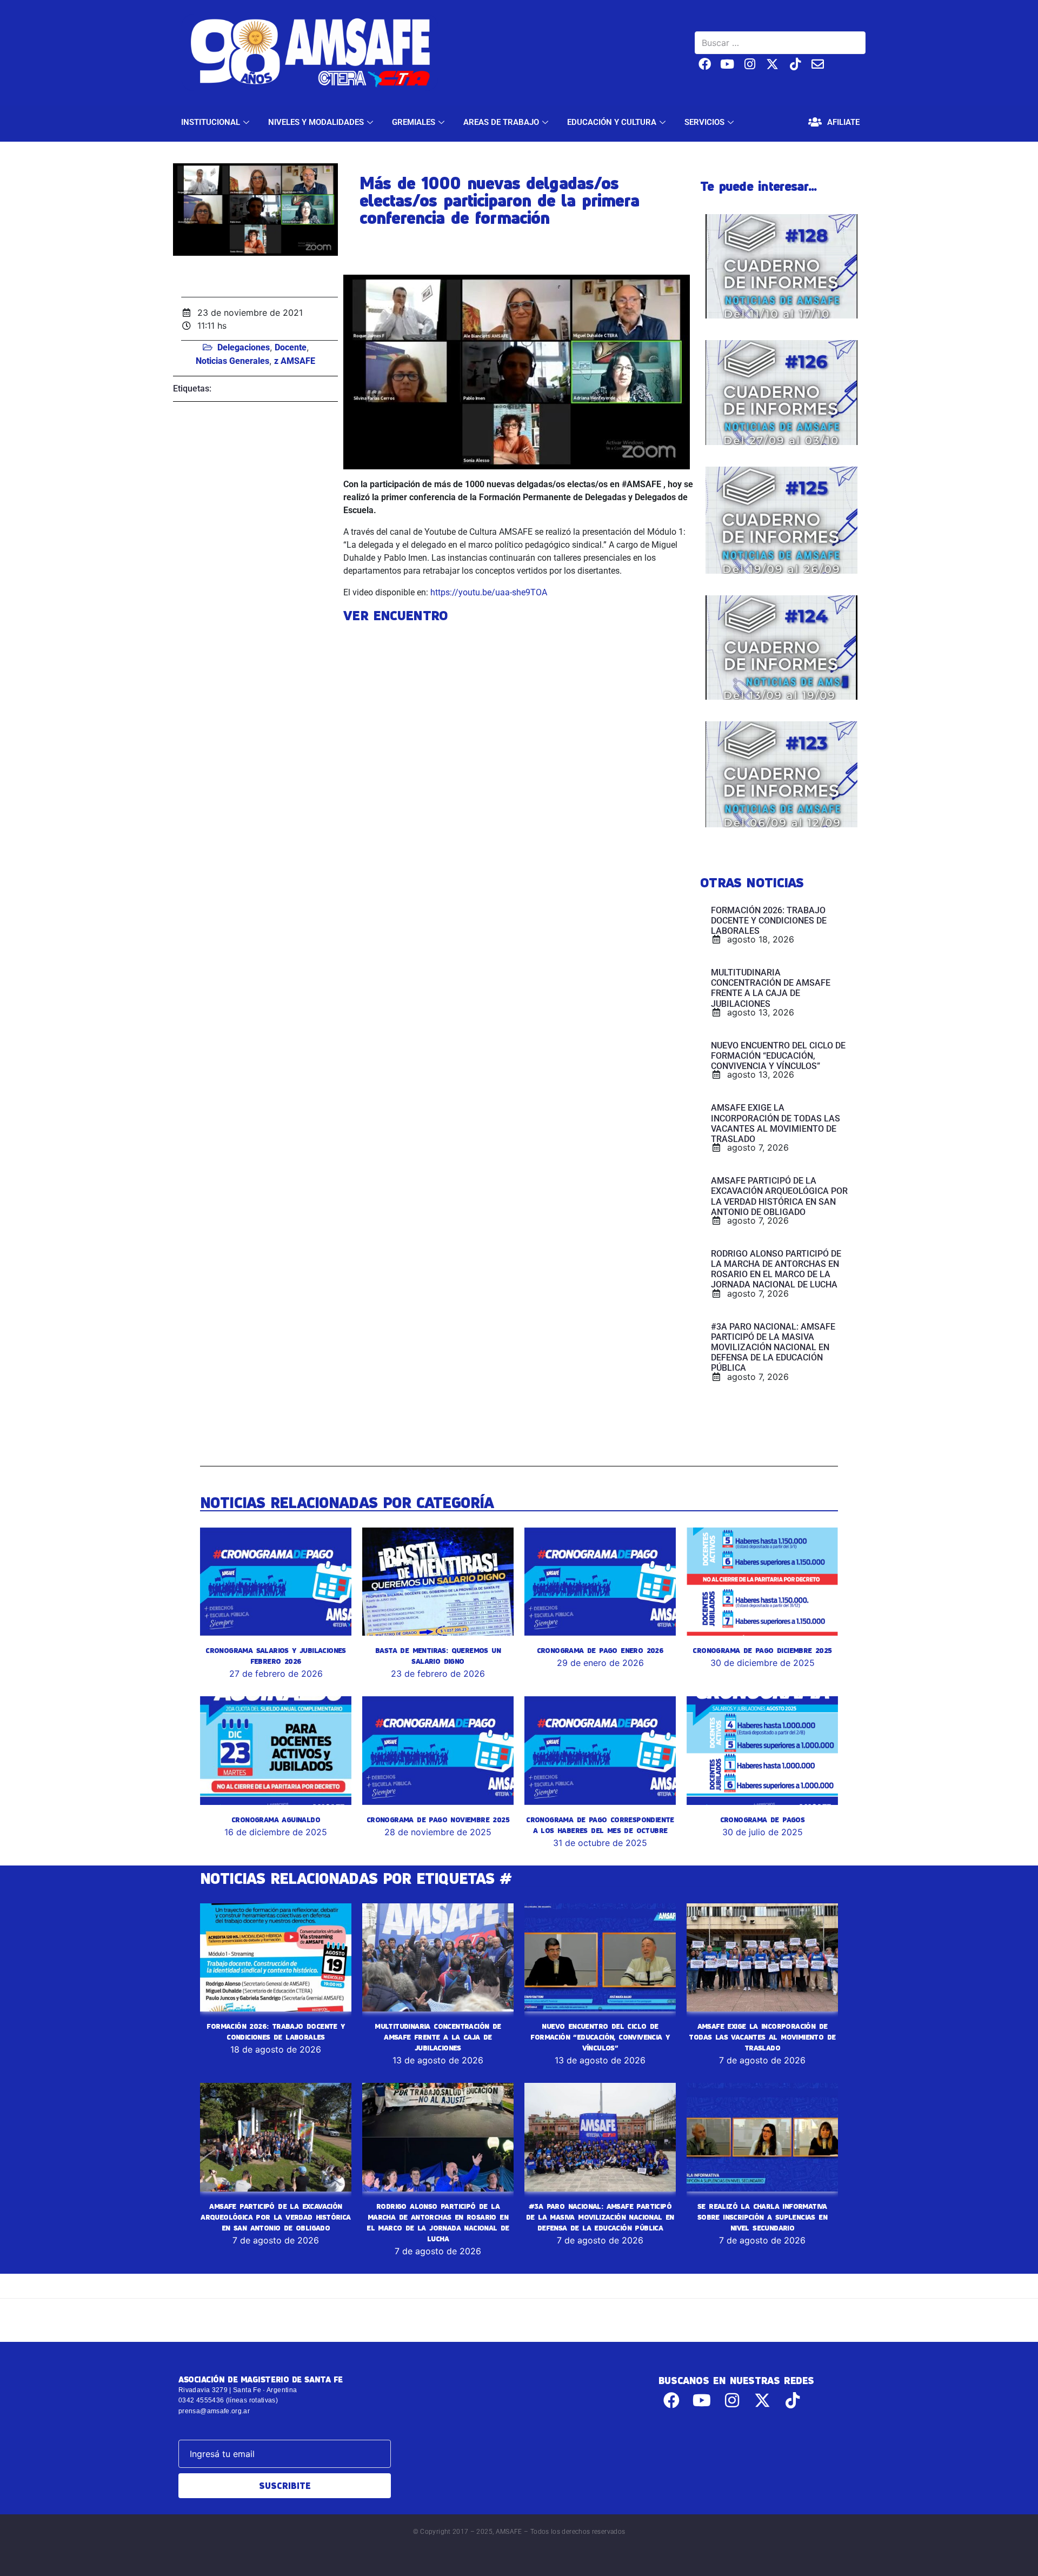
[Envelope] (818, 64)
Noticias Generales (232, 361)
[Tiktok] (795, 64)
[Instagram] (750, 64)
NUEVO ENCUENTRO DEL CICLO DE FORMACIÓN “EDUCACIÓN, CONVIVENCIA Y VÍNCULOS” (600, 2037)
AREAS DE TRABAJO (501, 122)
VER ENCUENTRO (395, 615)
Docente (291, 347)
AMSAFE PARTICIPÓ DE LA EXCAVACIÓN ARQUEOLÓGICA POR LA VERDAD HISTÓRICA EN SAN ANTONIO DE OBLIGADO (275, 2217)
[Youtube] (727, 64)
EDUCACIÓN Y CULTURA (612, 122)
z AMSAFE (295, 361)
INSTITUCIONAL (211, 122)
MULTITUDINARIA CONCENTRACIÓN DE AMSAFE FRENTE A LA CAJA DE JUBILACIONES (438, 2037)
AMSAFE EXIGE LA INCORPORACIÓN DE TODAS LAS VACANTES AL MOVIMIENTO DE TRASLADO (762, 2037)
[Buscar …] (780, 43)
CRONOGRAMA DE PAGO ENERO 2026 (600, 1650)
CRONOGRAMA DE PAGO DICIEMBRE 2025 (762, 1650)
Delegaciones (244, 347)
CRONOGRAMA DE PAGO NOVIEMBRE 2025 (438, 1820)
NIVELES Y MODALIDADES (316, 122)
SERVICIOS (704, 122)
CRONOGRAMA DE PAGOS (763, 1820)
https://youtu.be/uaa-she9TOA (489, 592)
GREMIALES (414, 122)
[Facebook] (705, 64)
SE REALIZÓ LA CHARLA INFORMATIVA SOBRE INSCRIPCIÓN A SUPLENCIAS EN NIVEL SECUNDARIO (762, 2217)
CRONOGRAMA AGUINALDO (276, 1820)
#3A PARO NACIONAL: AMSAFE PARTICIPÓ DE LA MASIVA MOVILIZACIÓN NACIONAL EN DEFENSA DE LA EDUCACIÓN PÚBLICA (600, 2217)
